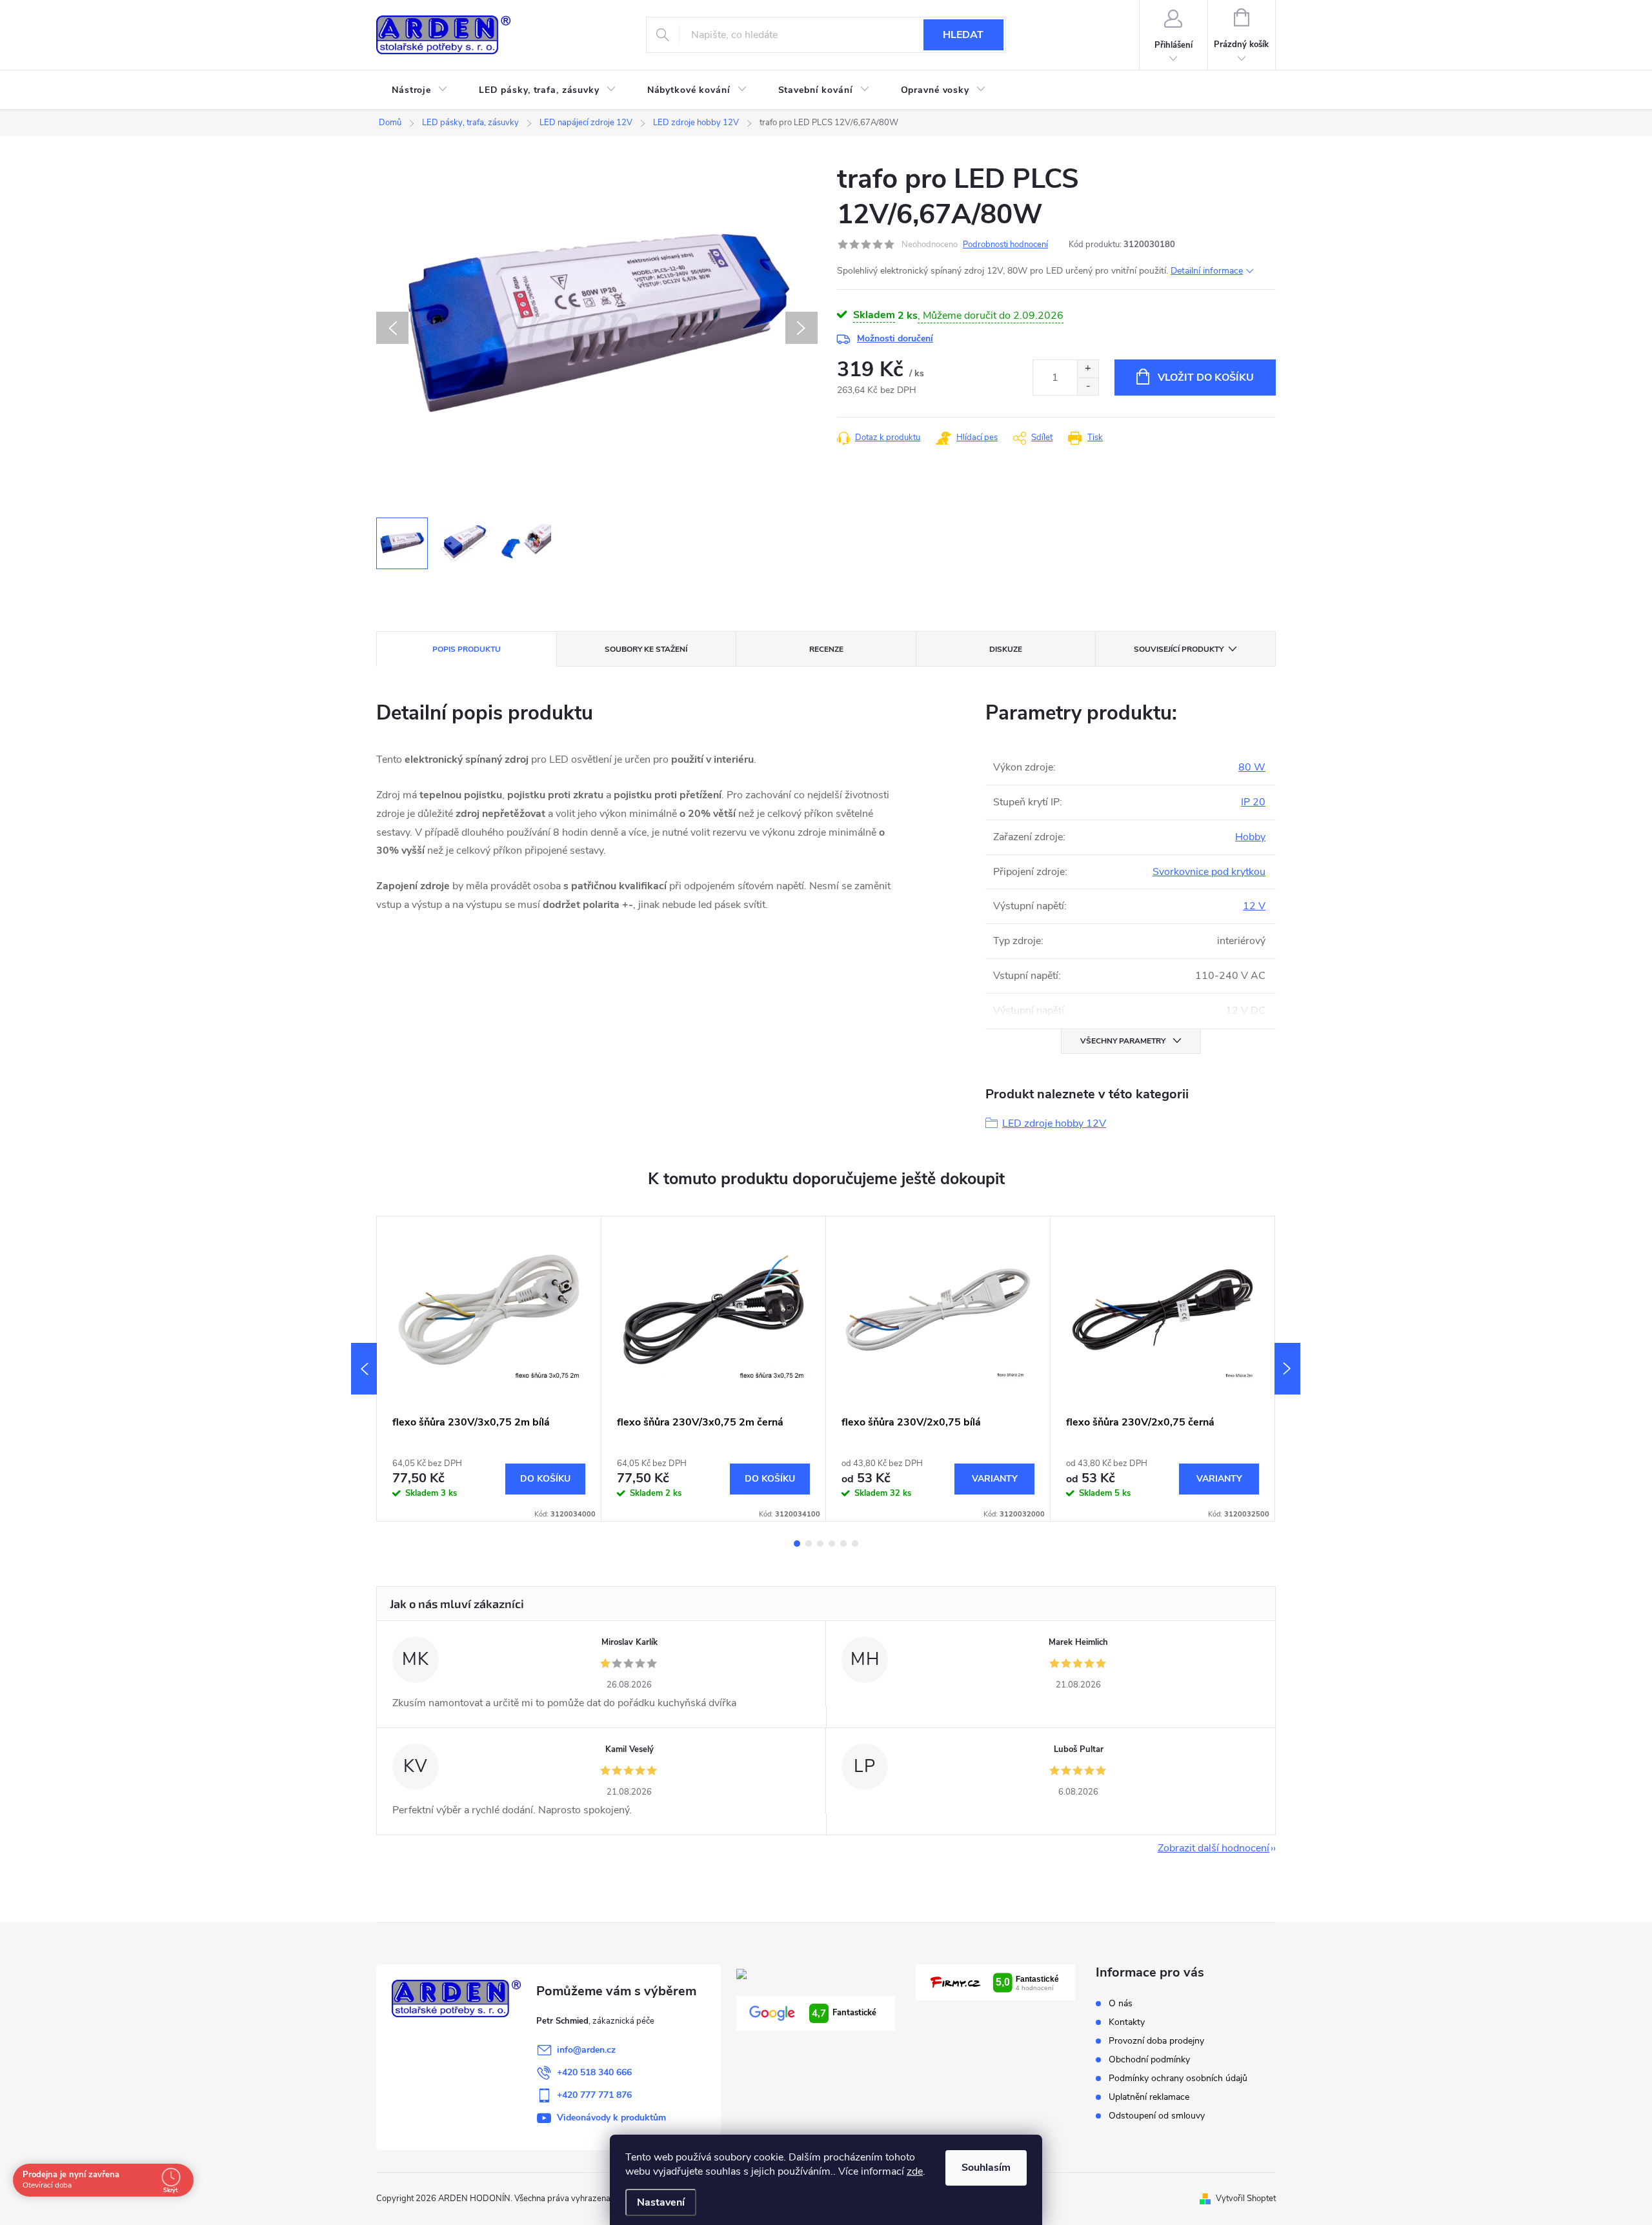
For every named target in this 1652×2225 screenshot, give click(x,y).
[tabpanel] (489, 1369)
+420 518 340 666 (594, 2072)
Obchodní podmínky (1149, 2059)
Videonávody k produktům (611, 2118)
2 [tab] (809, 1544)
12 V (1254, 906)
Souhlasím (986, 2168)
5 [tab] (843, 1544)
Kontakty (1127, 2022)
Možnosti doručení (895, 338)
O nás (1121, 2003)
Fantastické (844, 2013)
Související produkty (1179, 649)
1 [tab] (797, 1544)
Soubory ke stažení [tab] (646, 649)
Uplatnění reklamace (1149, 2097)
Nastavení (661, 2202)
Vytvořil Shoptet (1246, 2199)
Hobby (1250, 837)
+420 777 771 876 (594, 2095)
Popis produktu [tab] (467, 649)
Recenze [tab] (826, 649)
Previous (364, 1369)
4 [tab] (832, 1544)
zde (915, 2171)
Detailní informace (1207, 271)
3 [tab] (820, 1544)
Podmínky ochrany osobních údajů (1178, 2078)
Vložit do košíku (1206, 378)
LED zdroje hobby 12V (1054, 1123)
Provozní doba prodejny (1156, 2041)
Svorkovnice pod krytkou (1209, 872)
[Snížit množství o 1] (1088, 386)
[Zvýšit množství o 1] (1088, 369)
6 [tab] (855, 1544)
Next (1287, 1369)
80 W (1252, 767)
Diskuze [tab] (1006, 649)
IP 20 (1253, 802)
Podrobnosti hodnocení (1005, 245)
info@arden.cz (586, 2050)
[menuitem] (420, 90)
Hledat (963, 35)
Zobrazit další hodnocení (1214, 1848)
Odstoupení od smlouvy (1157, 2116)
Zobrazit (994, 1479)
